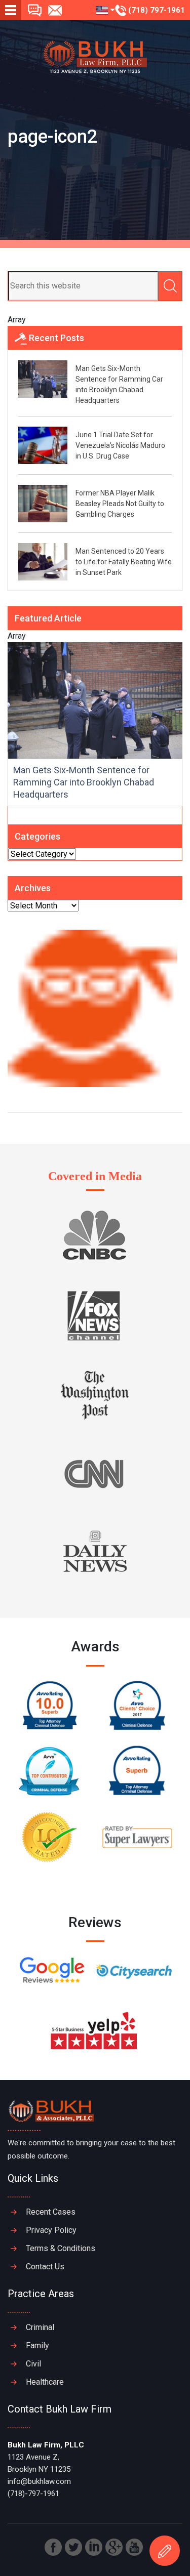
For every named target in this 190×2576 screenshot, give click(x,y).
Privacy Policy (51, 2230)
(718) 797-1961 (156, 10)
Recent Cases (51, 2212)
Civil (33, 2364)
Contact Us (45, 2267)
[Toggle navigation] (11, 10)
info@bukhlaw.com (39, 2481)
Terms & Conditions (61, 2248)
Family (37, 2345)
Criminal (40, 2327)
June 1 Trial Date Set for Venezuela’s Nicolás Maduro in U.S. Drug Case (120, 445)
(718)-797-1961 (33, 2494)
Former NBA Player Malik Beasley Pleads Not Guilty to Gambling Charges (120, 504)
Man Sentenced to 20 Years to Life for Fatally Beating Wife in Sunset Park (124, 562)
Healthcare (45, 2382)
